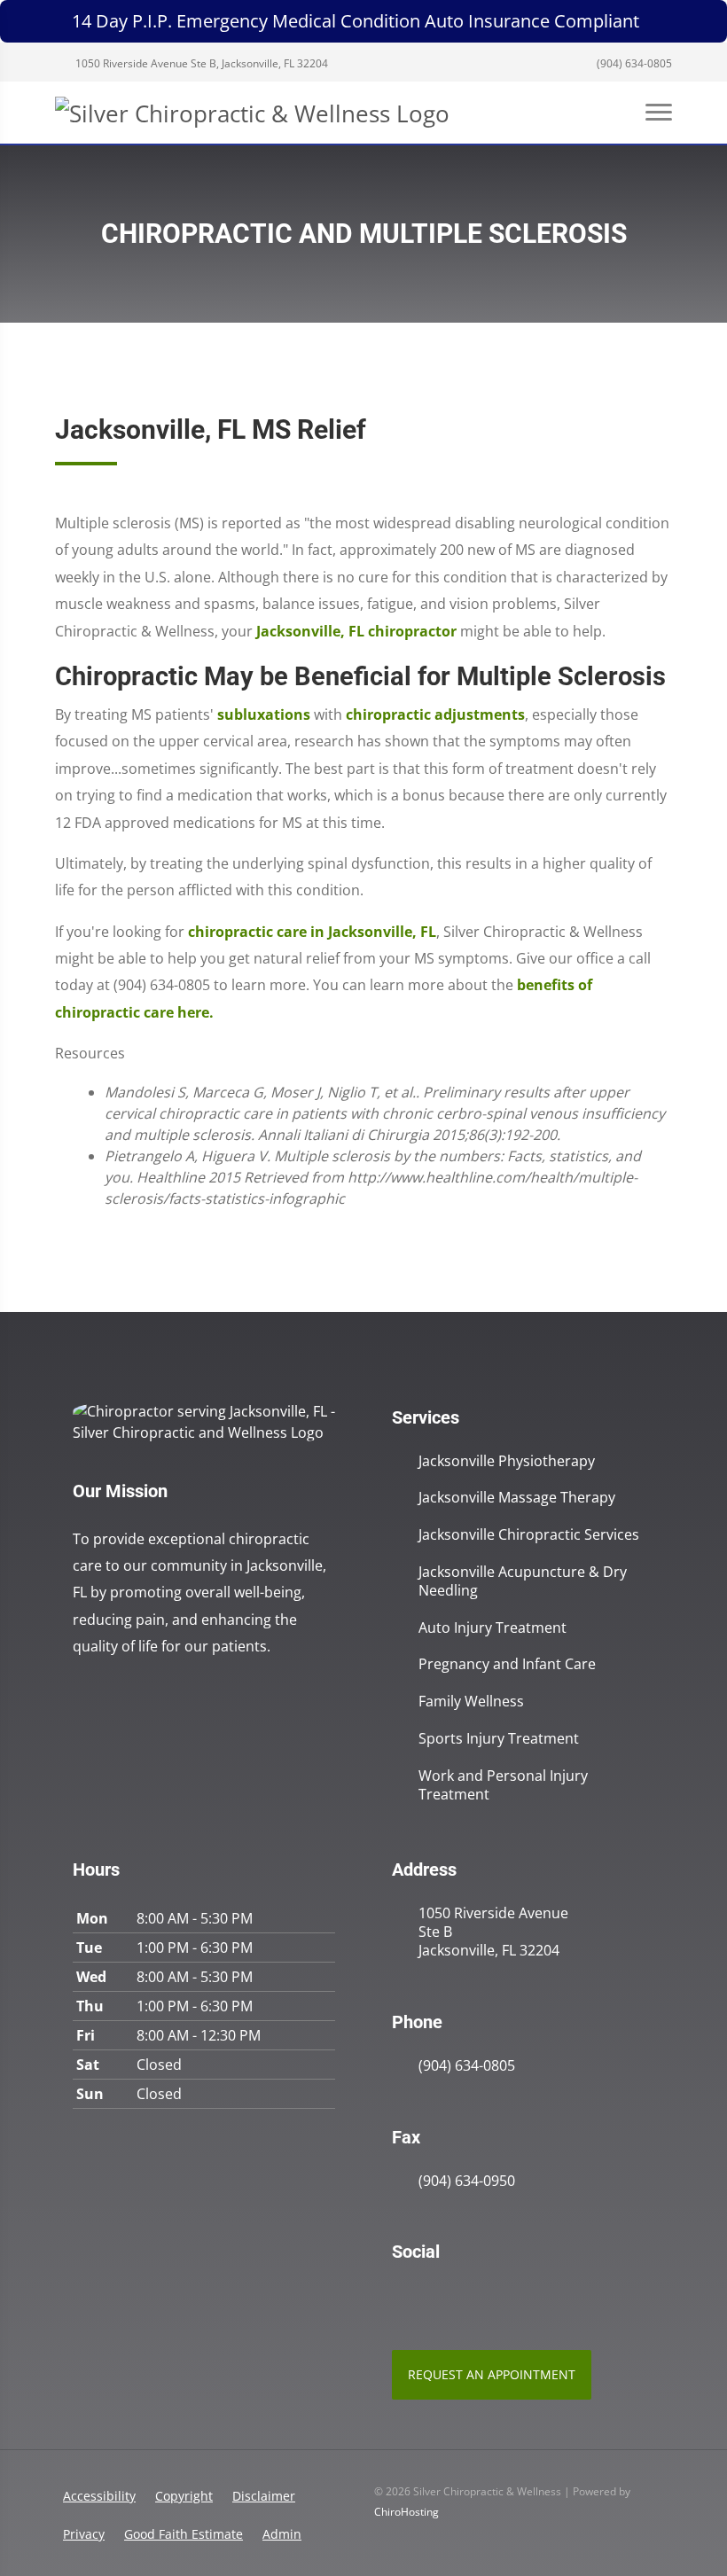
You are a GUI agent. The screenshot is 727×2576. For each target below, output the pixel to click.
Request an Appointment (492, 2374)
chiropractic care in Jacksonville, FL (312, 932)
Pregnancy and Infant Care (507, 1664)
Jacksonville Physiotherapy (507, 1461)
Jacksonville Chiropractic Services (529, 1535)
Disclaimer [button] (264, 2496)
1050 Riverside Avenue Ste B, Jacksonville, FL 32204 (200, 63)
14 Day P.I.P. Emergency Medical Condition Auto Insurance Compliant (356, 21)
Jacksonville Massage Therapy (517, 1498)
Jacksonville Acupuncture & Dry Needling (523, 1581)
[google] (401, 2297)
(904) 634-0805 (633, 63)
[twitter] (479, 2297)
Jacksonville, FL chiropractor (356, 631)
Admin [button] (282, 2534)
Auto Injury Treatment (492, 1628)
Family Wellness (471, 1702)
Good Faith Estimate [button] (184, 2534)
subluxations (264, 714)
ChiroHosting (406, 2512)
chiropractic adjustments (435, 714)
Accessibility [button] (99, 2496)
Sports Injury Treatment (499, 1739)
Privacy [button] (84, 2534)
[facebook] (440, 2297)
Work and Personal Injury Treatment (503, 1785)
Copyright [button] (184, 2496)
